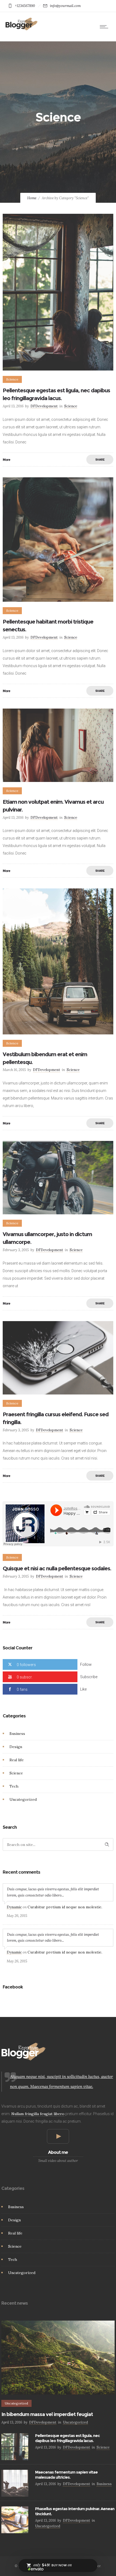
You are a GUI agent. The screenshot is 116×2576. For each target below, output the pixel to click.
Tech (14, 1786)
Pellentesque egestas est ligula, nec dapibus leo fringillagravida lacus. (67, 2438)
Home (32, 198)
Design (16, 1747)
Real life (17, 1760)
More (6, 460)
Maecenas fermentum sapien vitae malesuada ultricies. (66, 2475)
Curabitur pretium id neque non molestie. (65, 1907)
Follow (86, 1664)
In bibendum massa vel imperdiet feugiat (47, 2414)
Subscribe (89, 1677)
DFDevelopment (44, 406)
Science (16, 1773)
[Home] (22, 29)
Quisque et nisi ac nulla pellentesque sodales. (57, 1568)
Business (17, 1734)
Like (83, 1689)
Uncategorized (23, 1799)
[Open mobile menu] (105, 27)
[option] (58, 1178)
